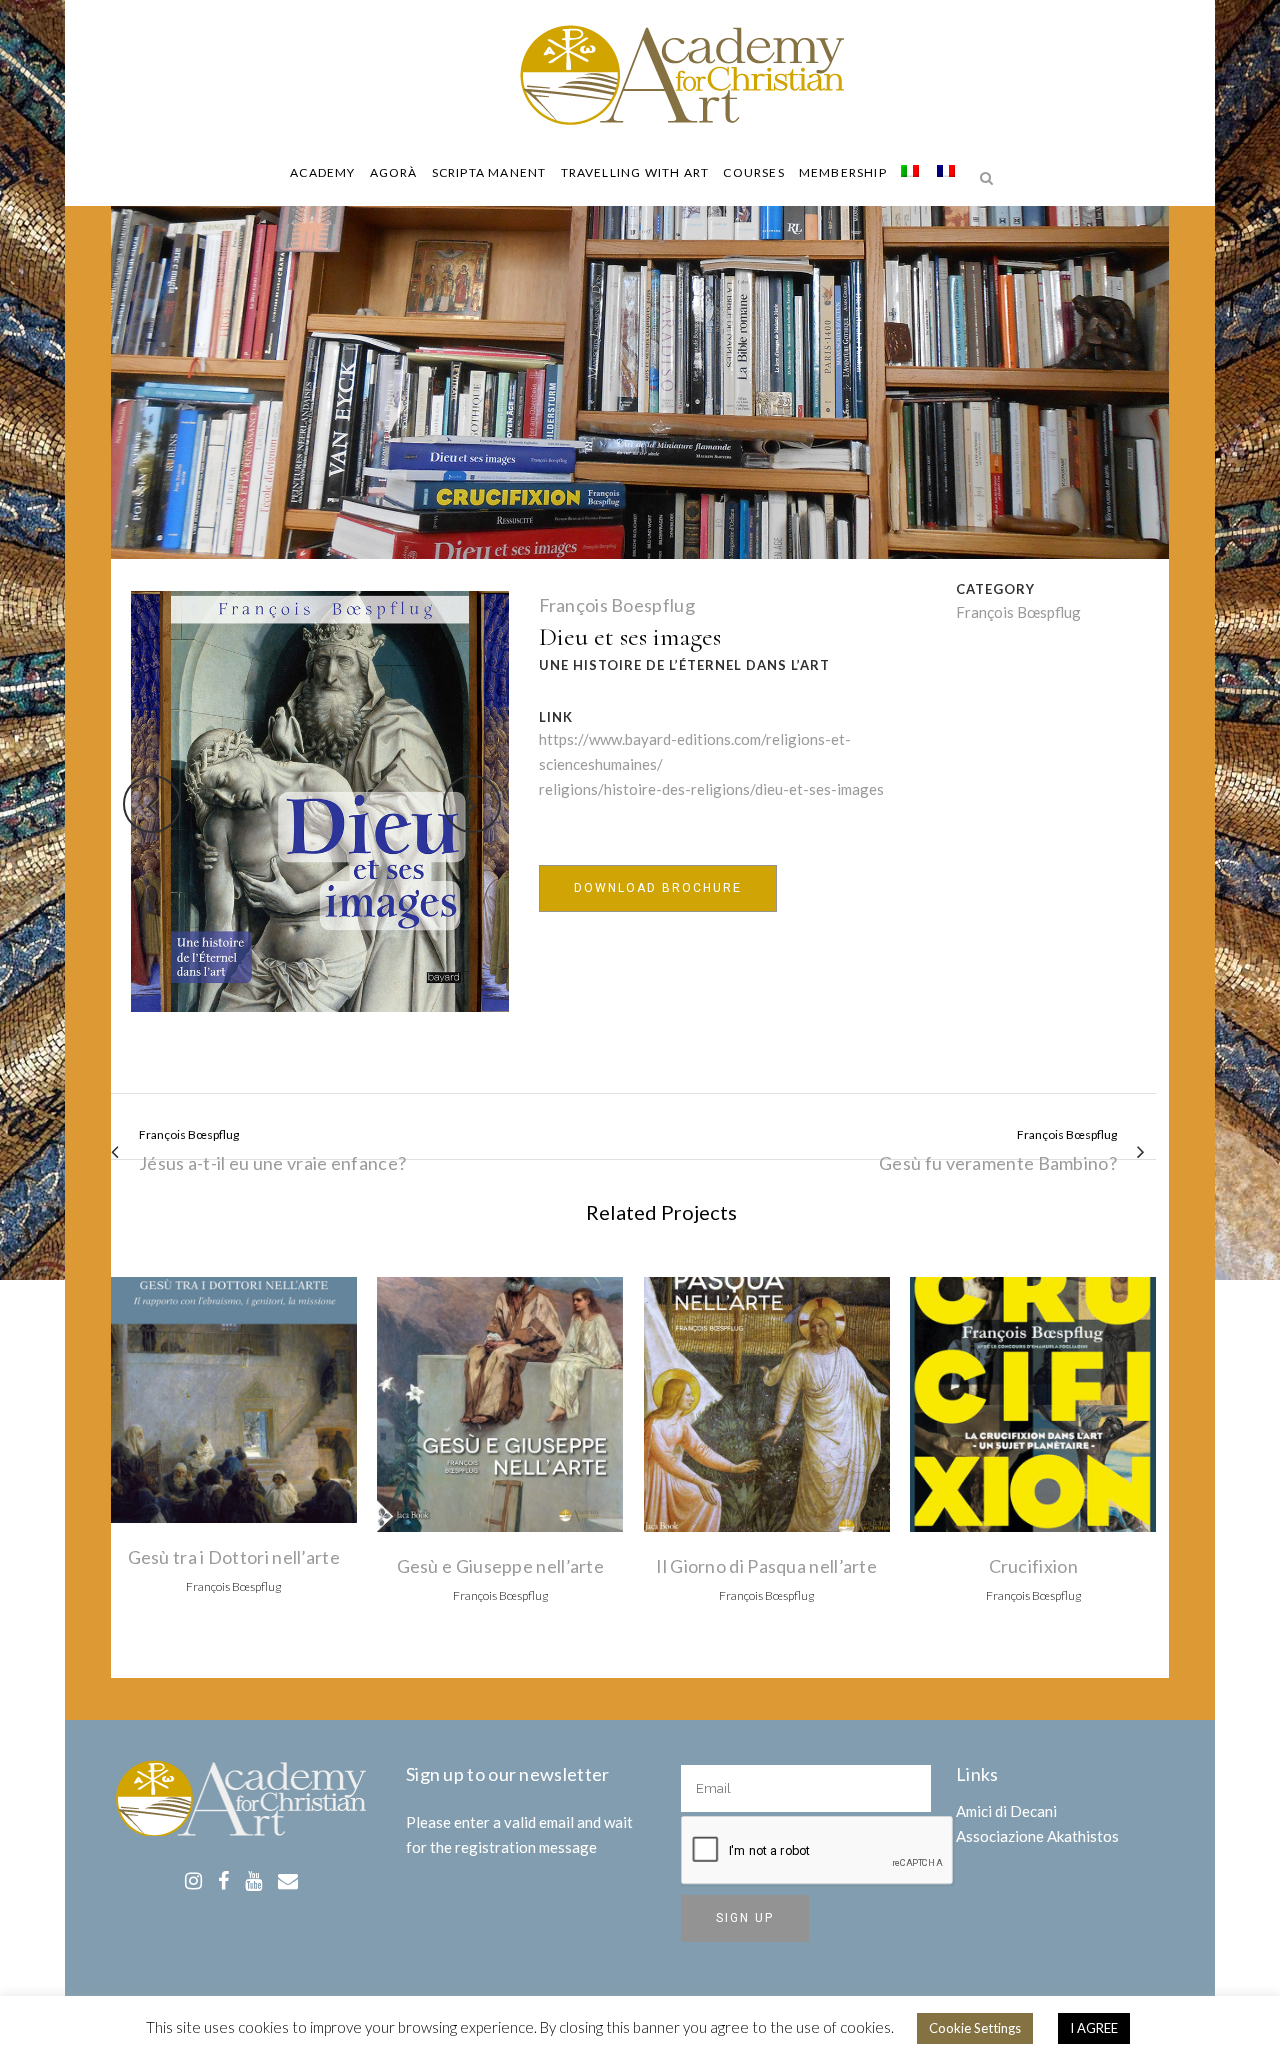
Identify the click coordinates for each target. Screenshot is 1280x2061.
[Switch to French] (948, 173)
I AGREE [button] (1094, 2028)
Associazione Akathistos (1037, 1836)
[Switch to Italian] (912, 173)
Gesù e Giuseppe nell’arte (501, 1566)
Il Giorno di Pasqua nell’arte (766, 1566)
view (233, 1398)
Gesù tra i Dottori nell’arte (234, 1557)
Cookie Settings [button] (975, 2028)
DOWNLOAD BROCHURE (658, 888)
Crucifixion (1033, 1566)
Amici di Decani (1006, 1811)
